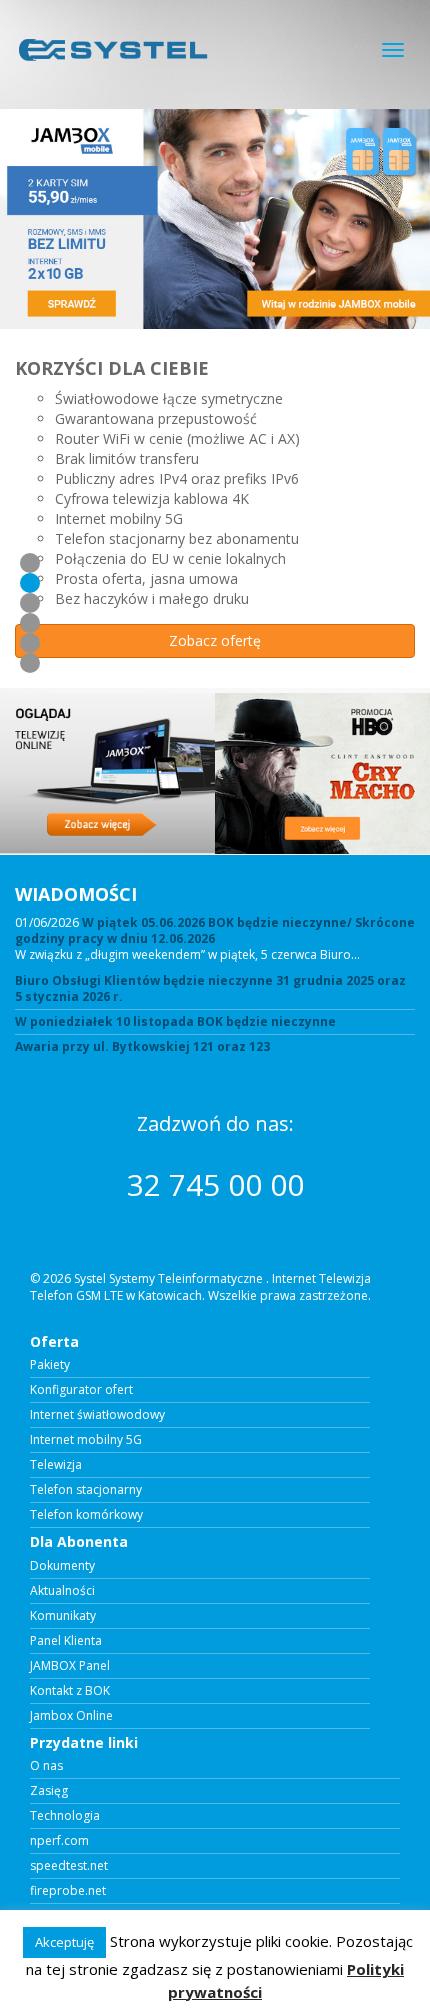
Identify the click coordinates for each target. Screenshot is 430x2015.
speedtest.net (69, 1866)
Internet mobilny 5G (86, 1440)
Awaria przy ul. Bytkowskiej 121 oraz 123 (142, 1047)
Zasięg (49, 1791)
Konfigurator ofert (81, 1390)
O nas (46, 1766)
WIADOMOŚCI (76, 894)
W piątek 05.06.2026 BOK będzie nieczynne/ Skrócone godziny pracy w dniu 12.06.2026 (215, 930)
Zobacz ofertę (215, 640)
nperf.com (59, 1841)
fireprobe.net (68, 1891)
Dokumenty (62, 1566)
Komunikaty (63, 1616)
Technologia (65, 1816)
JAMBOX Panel (70, 1666)
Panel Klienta (66, 1641)
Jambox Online (71, 1716)
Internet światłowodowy (97, 1415)
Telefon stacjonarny (86, 1490)
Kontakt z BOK (70, 1691)
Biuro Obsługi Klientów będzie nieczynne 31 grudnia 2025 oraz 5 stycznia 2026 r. (210, 989)
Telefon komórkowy (86, 1515)
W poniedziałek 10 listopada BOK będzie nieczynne (175, 1022)
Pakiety (50, 1365)
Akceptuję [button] (64, 1942)
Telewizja (56, 1465)
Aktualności (62, 1591)
